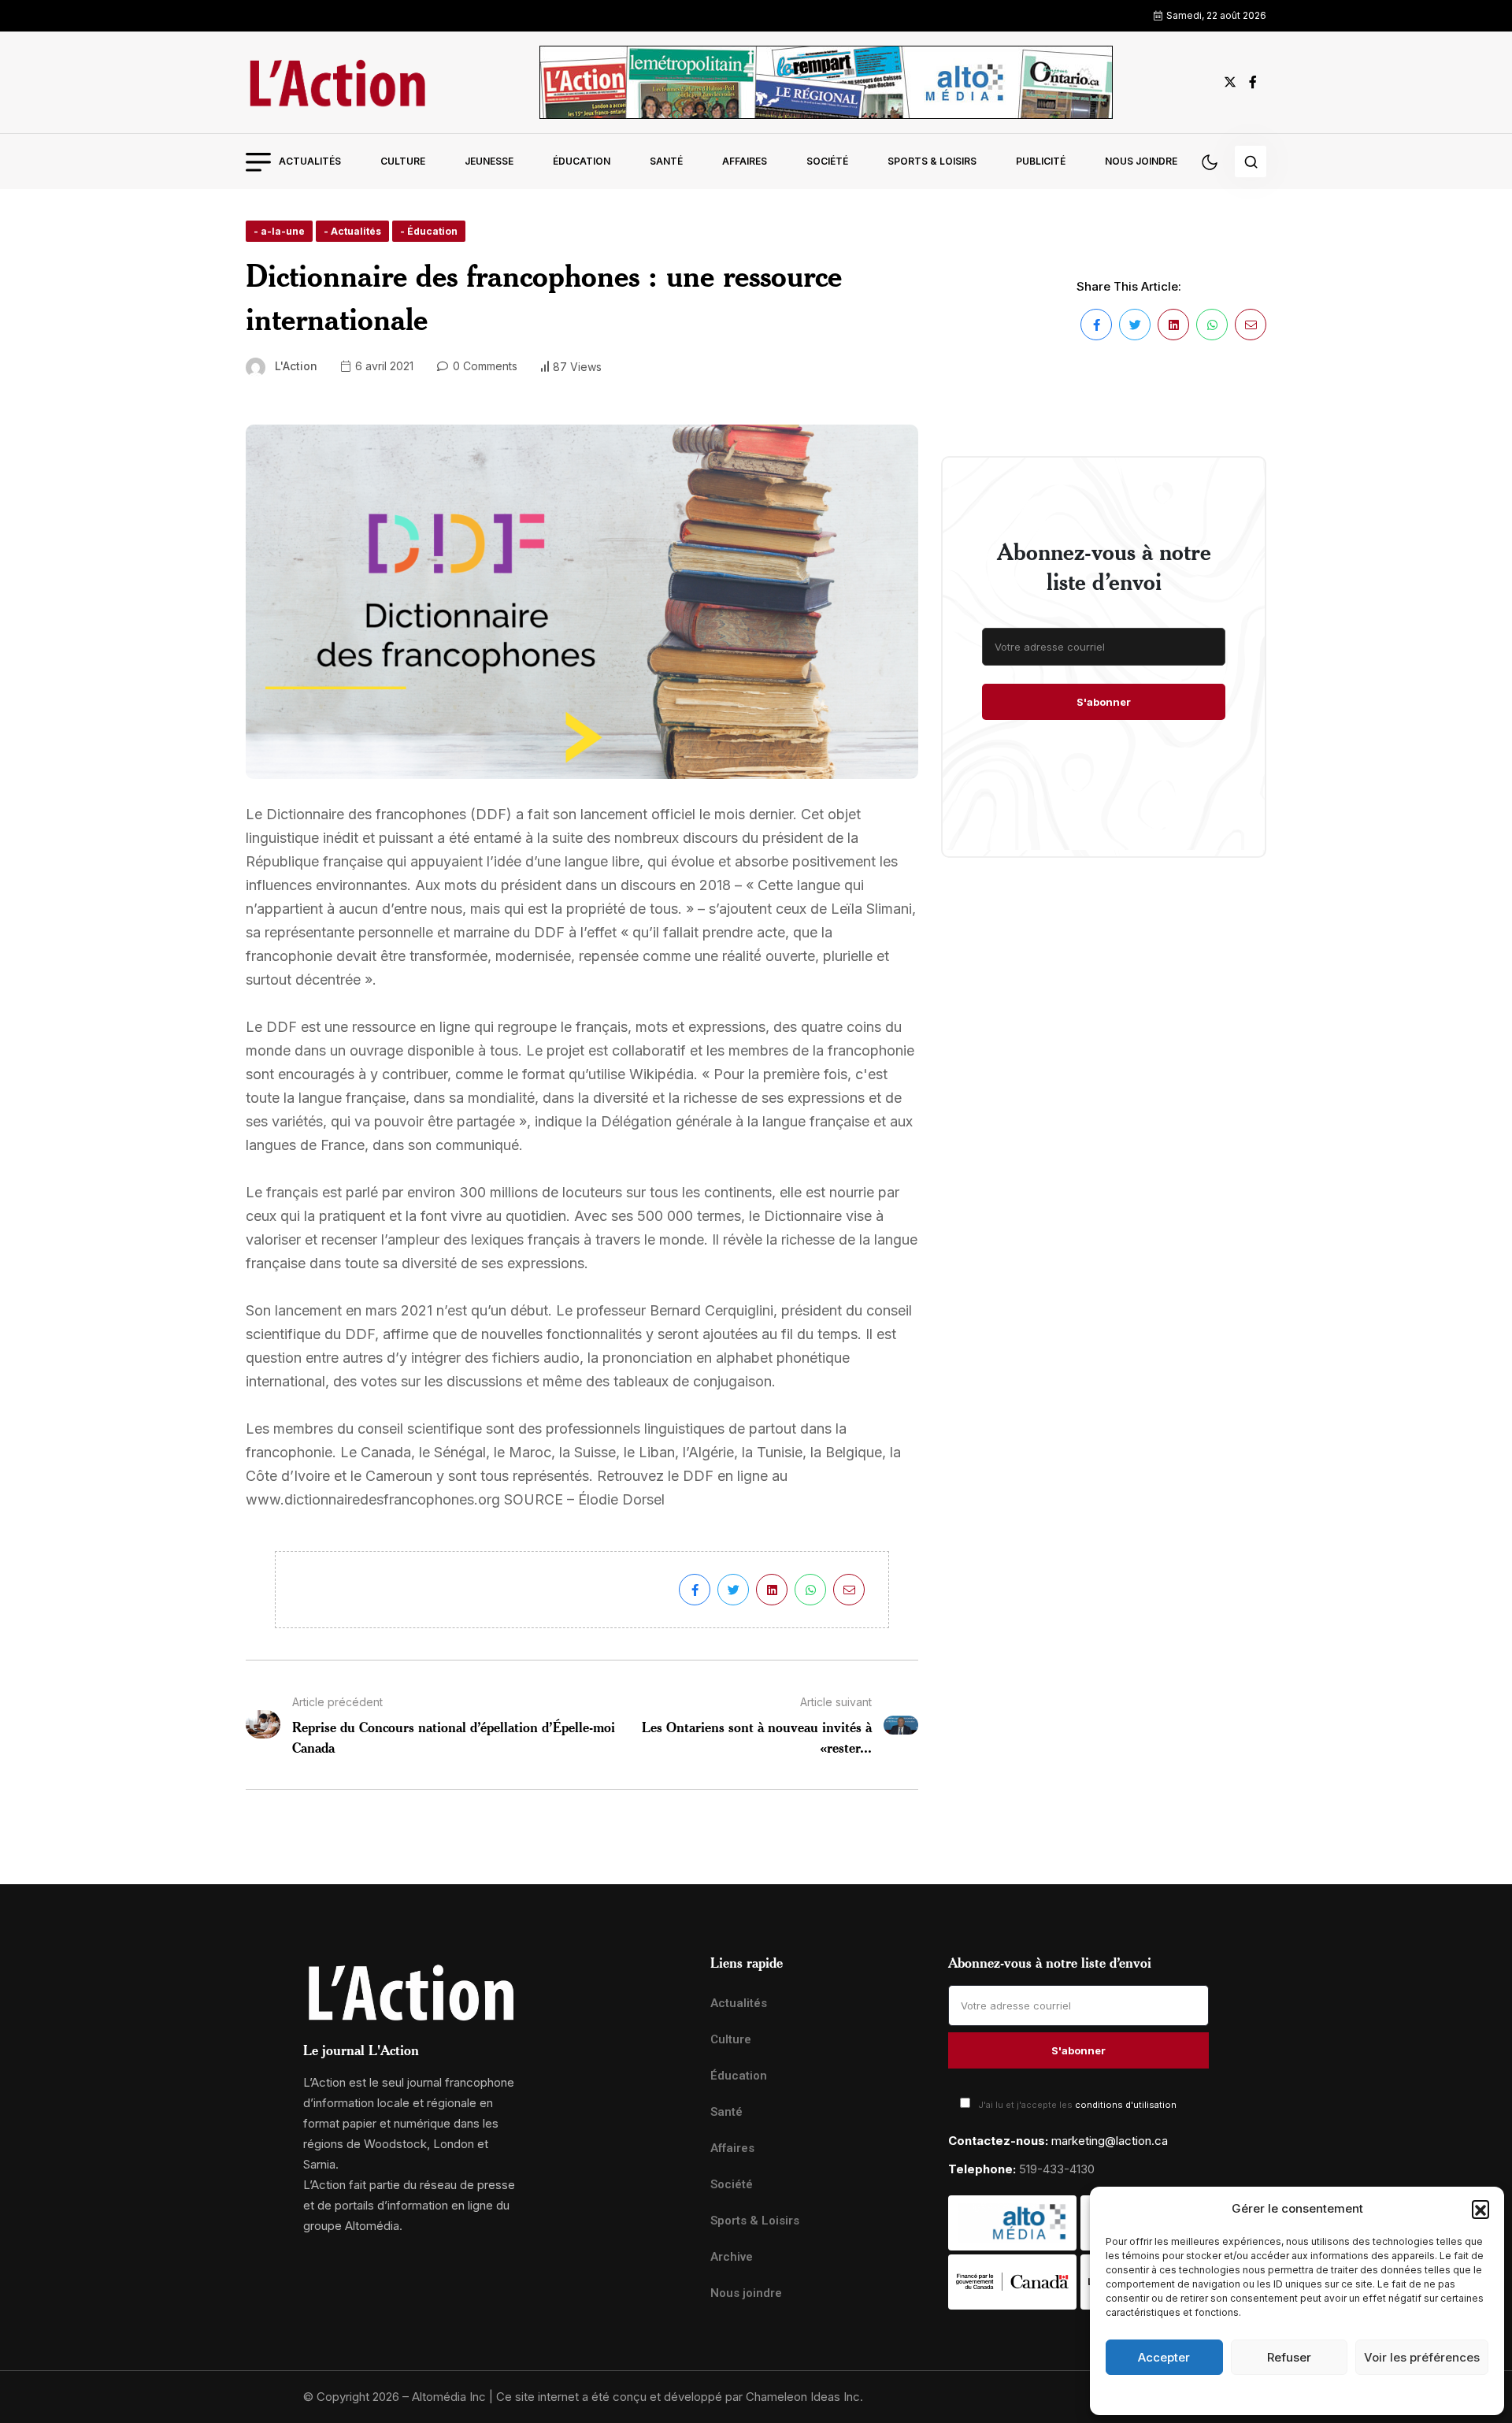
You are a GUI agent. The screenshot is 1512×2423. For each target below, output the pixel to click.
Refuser (1289, 2357)
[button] (1480, 2209)
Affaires (745, 161)
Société (827, 161)
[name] (337, 82)
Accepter (1164, 2357)
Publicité (1041, 161)
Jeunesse (489, 161)
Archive (732, 2257)
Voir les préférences (1422, 2357)
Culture (403, 161)
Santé (666, 161)
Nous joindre (1141, 161)
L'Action (296, 366)
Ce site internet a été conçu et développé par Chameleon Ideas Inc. (680, 2397)
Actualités (310, 161)
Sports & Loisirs (932, 161)
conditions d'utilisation (1126, 2105)
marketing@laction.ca (1110, 2141)
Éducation (582, 161)
